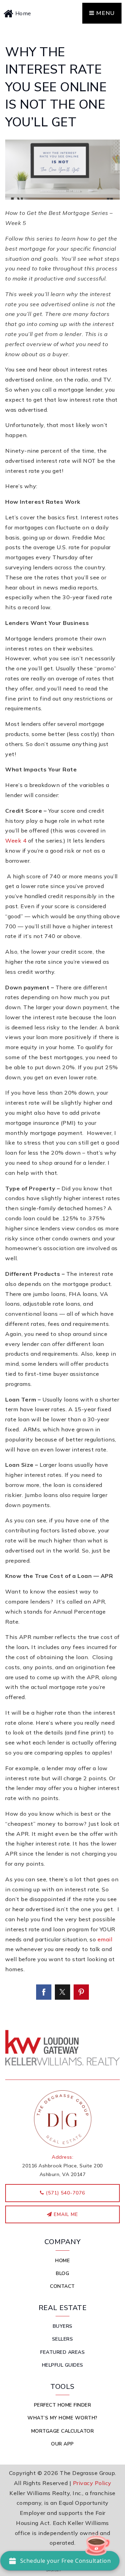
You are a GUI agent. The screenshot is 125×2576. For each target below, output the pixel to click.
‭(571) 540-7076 (65, 2193)
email (105, 1939)
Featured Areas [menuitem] (62, 2352)
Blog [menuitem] (62, 2273)
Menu (105, 13)
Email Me (65, 2214)
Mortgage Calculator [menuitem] (63, 2431)
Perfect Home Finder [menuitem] (63, 2405)
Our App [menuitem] (62, 2444)
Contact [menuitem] (62, 2286)
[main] (62, 1023)
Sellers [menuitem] (63, 2339)
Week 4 (16, 840)
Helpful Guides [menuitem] (63, 2365)
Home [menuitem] (62, 2261)
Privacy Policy (92, 2483)
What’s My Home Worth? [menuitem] (62, 2418)
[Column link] (33, 13)
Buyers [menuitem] (63, 2326)
